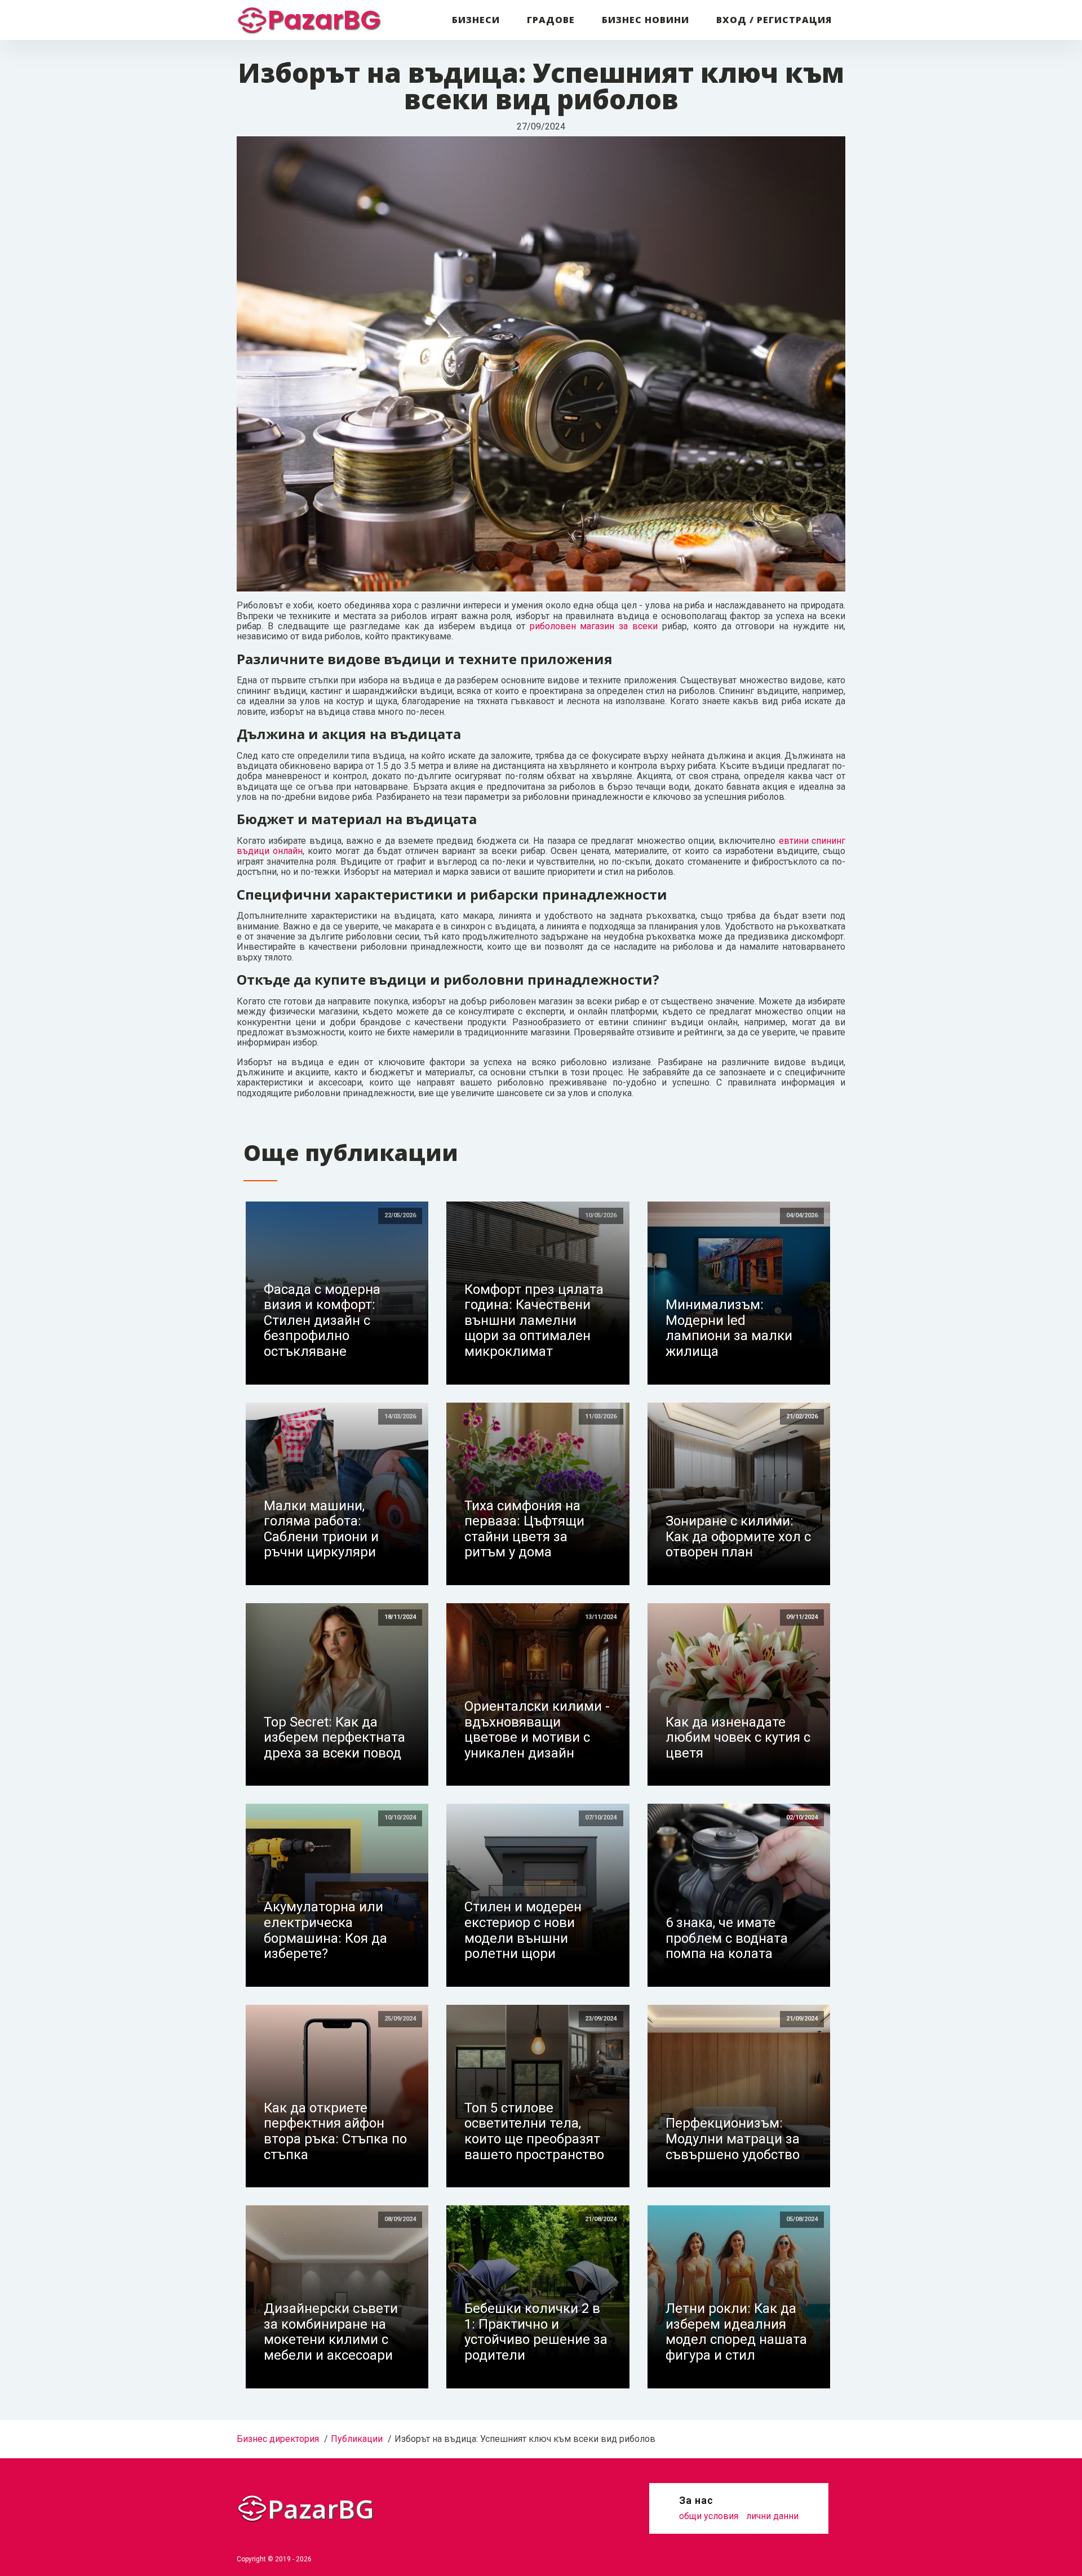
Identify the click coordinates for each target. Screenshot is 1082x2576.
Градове (551, 20)
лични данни (772, 2516)
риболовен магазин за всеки (594, 626)
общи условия (709, 2516)
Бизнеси (476, 20)
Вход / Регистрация (774, 20)
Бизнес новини (646, 20)
